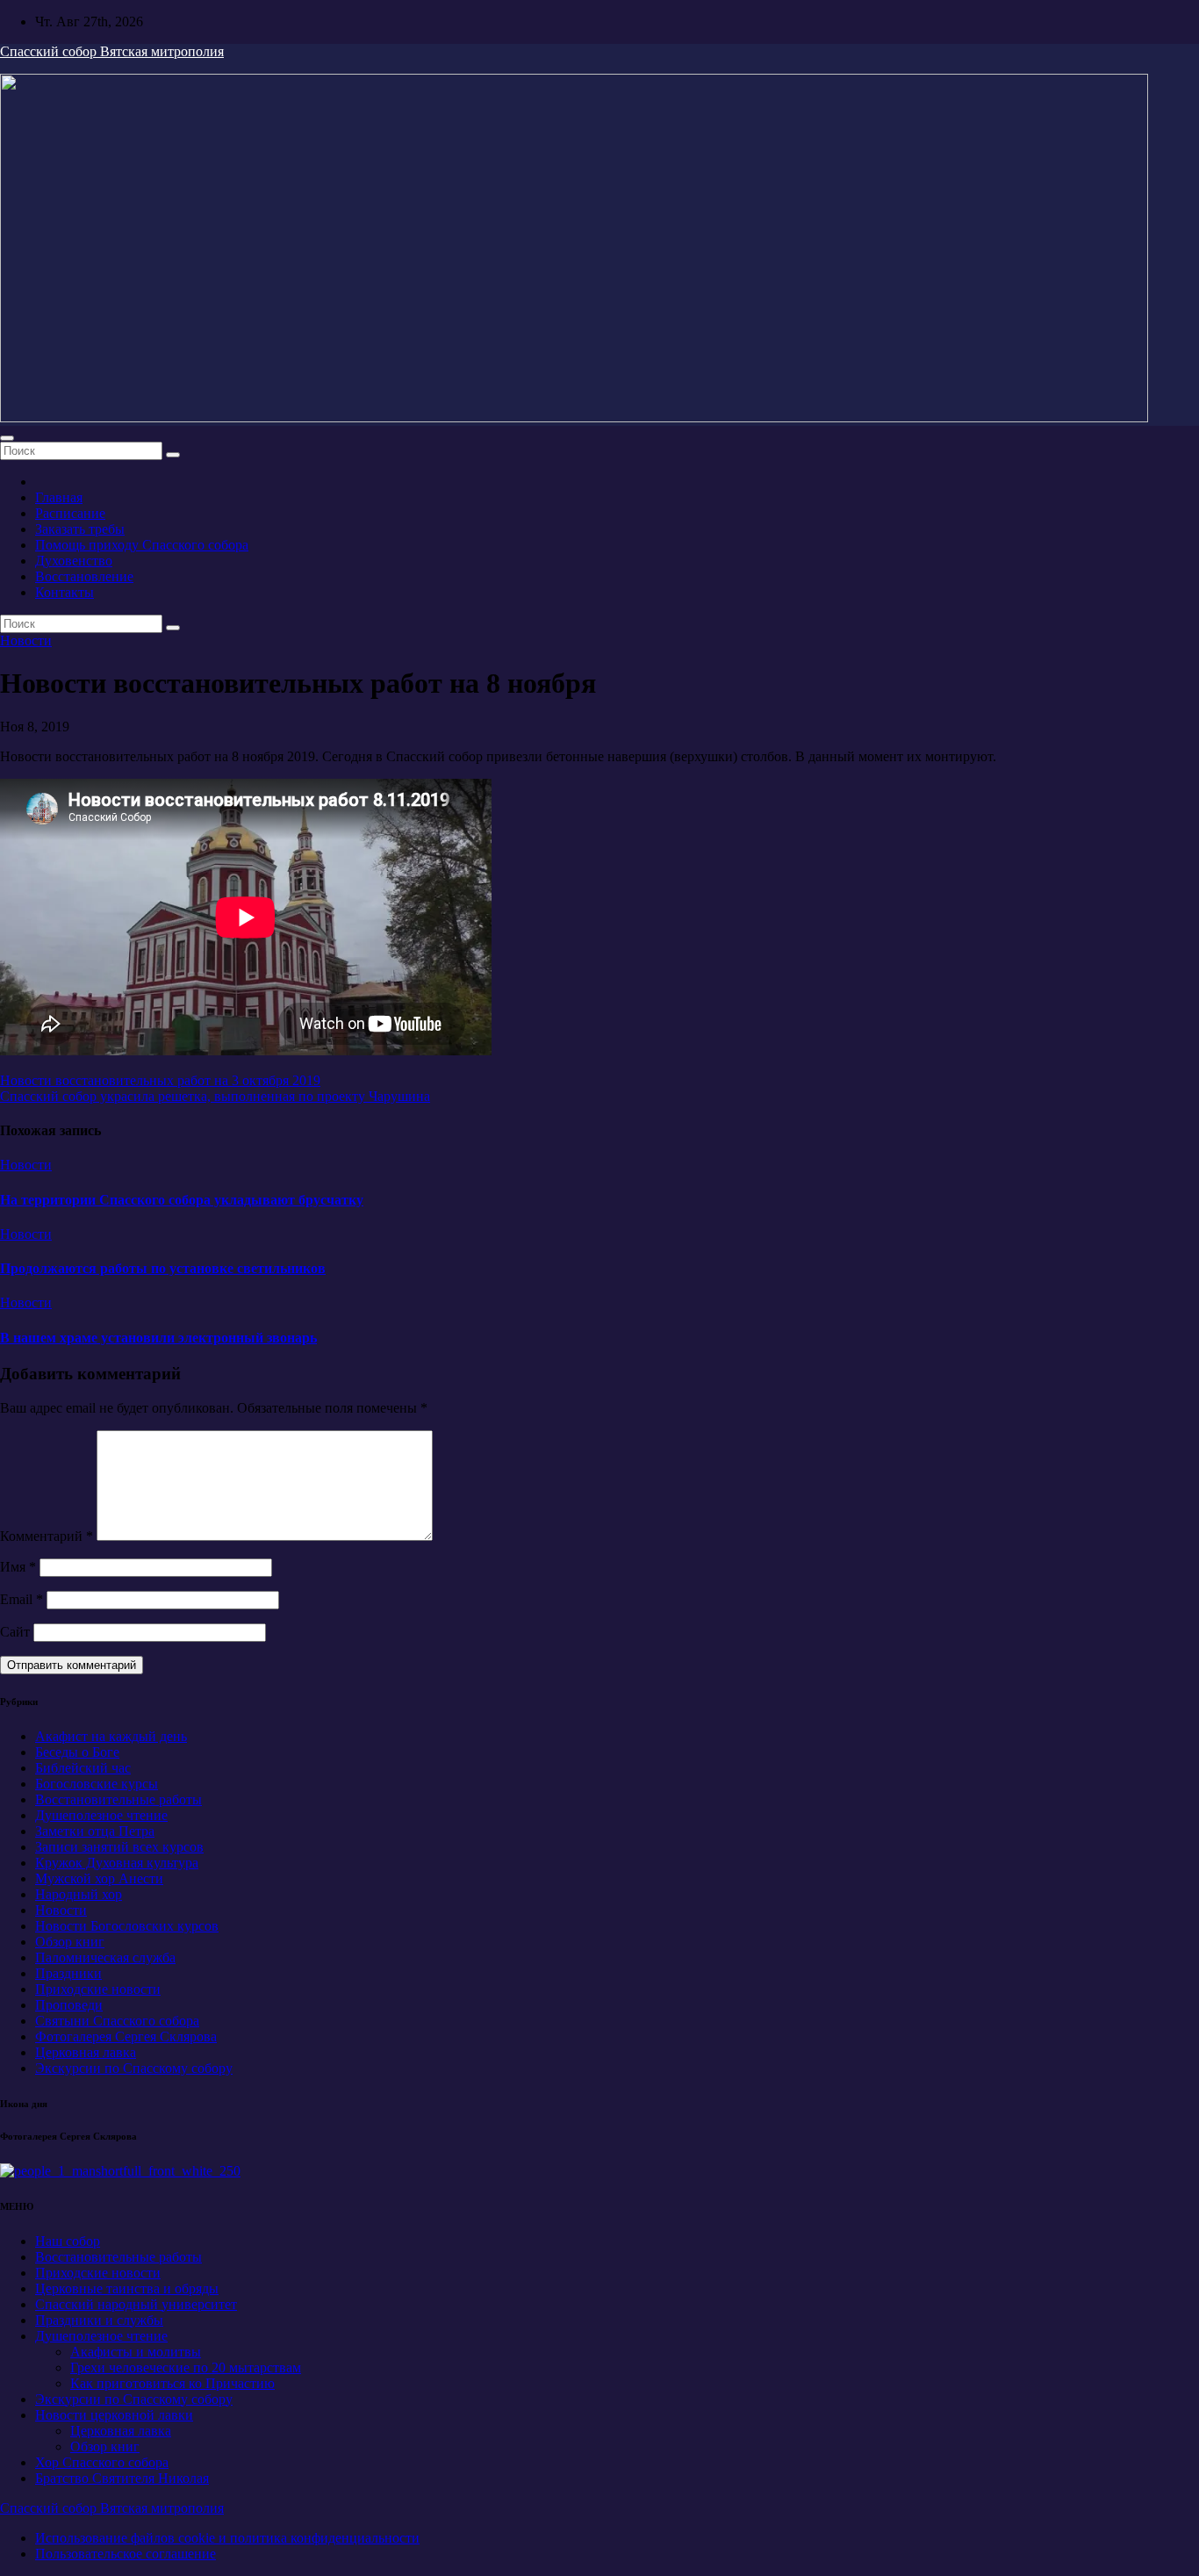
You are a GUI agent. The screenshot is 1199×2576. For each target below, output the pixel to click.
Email (22, 1599)
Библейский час (83, 1768)
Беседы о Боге (77, 1752)
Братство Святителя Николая (122, 2478)
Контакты (65, 592)
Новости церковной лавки (114, 2415)
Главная (59, 497)
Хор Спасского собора (102, 2462)
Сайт (15, 1632)
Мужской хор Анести (99, 1878)
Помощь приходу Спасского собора (142, 545)
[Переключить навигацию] (7, 438)
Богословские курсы (97, 1784)
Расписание (70, 513)
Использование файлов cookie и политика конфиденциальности (227, 2538)
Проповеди (69, 2005)
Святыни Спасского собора (117, 2021)
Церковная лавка (86, 2052)
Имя (18, 1567)
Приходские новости (98, 1989)
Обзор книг (70, 1942)
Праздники (68, 1973)
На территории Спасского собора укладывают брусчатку (182, 1200)
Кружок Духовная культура (117, 1863)
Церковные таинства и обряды (127, 2288)
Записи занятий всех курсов (119, 1847)
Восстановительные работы (118, 1799)
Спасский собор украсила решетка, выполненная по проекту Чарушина (215, 1096)
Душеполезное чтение (101, 1815)
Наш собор (68, 2241)
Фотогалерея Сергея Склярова (126, 2036)
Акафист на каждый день (111, 1736)
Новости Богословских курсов (127, 1926)
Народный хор (79, 1894)
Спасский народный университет (136, 2304)
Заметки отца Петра (95, 1831)
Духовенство (74, 561)
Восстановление (84, 576)
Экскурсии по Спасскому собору (134, 2068)
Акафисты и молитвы (136, 2352)
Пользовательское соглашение (126, 2554)
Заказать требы (80, 529)
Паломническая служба (105, 1957)
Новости (26, 640)
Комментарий (47, 1536)
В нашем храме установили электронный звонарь (158, 1338)
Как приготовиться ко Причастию (172, 2383)
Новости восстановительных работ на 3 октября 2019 (160, 1080)
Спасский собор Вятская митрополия (112, 51)
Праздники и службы (99, 2320)
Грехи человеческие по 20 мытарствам (186, 2367)
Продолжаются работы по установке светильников (163, 1268)
